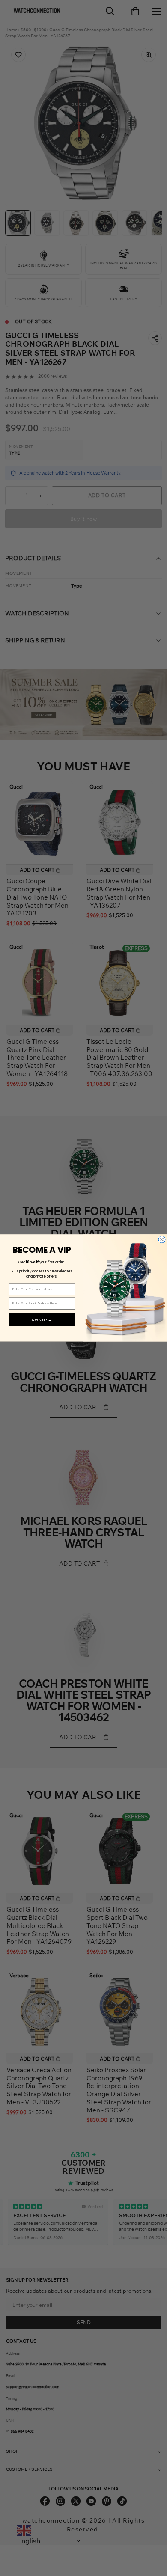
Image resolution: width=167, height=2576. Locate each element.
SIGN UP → (42, 1320)
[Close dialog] (162, 1239)
